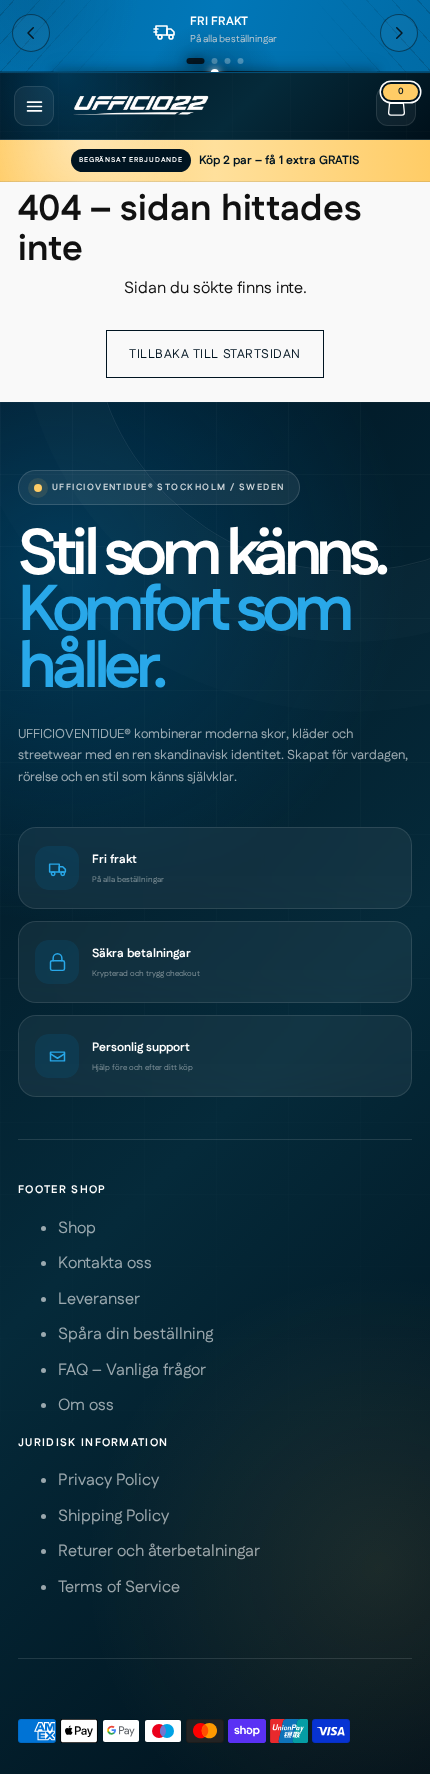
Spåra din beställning (135, 1334)
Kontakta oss (105, 1263)
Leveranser (99, 1299)
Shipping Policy (113, 1516)
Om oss (86, 1405)
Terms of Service (119, 1587)
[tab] (196, 61)
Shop (77, 1228)
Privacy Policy (108, 1480)
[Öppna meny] (34, 106)
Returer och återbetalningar (159, 1551)
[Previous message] (31, 33)
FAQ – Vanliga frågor (132, 1370)
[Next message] (399, 33)
